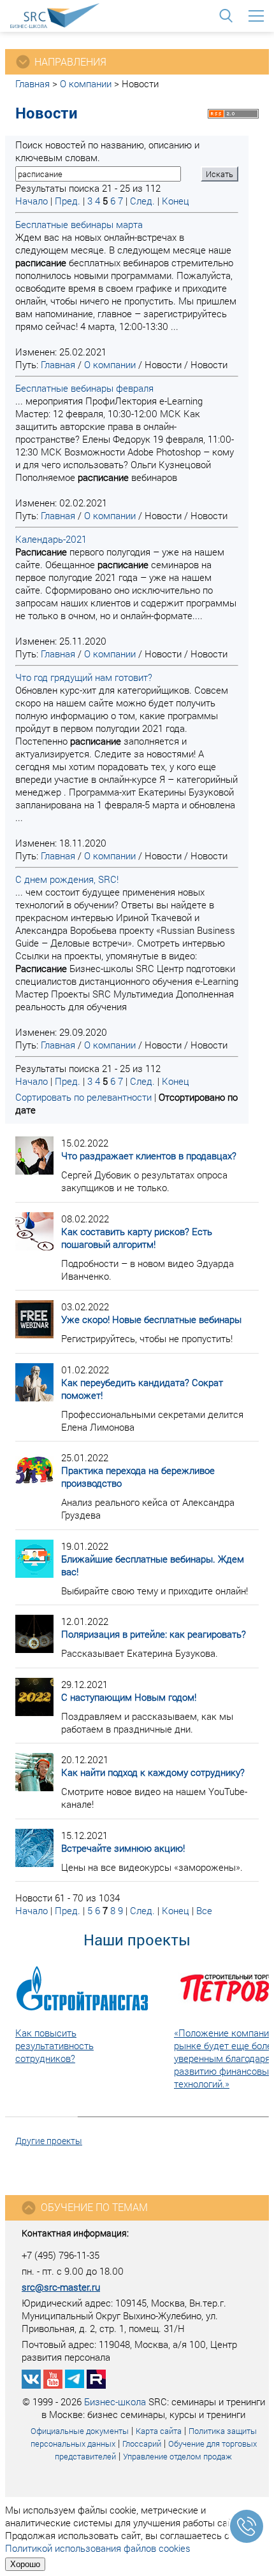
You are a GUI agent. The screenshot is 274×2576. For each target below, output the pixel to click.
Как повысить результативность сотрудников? (54, 2045)
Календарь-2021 (51, 539)
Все (204, 1910)
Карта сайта (159, 2431)
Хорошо (25, 2564)
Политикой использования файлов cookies (98, 2548)
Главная (32, 83)
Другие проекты (49, 2141)
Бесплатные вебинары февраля (84, 388)
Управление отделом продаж (177, 2456)
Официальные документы (80, 2431)
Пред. (68, 201)
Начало (32, 201)
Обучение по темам (94, 2207)
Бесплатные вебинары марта (79, 224)
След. (142, 201)
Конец (176, 201)
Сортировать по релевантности (83, 1097)
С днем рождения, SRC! (67, 879)
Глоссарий (142, 2444)
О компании (86, 83)
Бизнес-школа (115, 2401)
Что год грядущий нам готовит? (84, 677)
